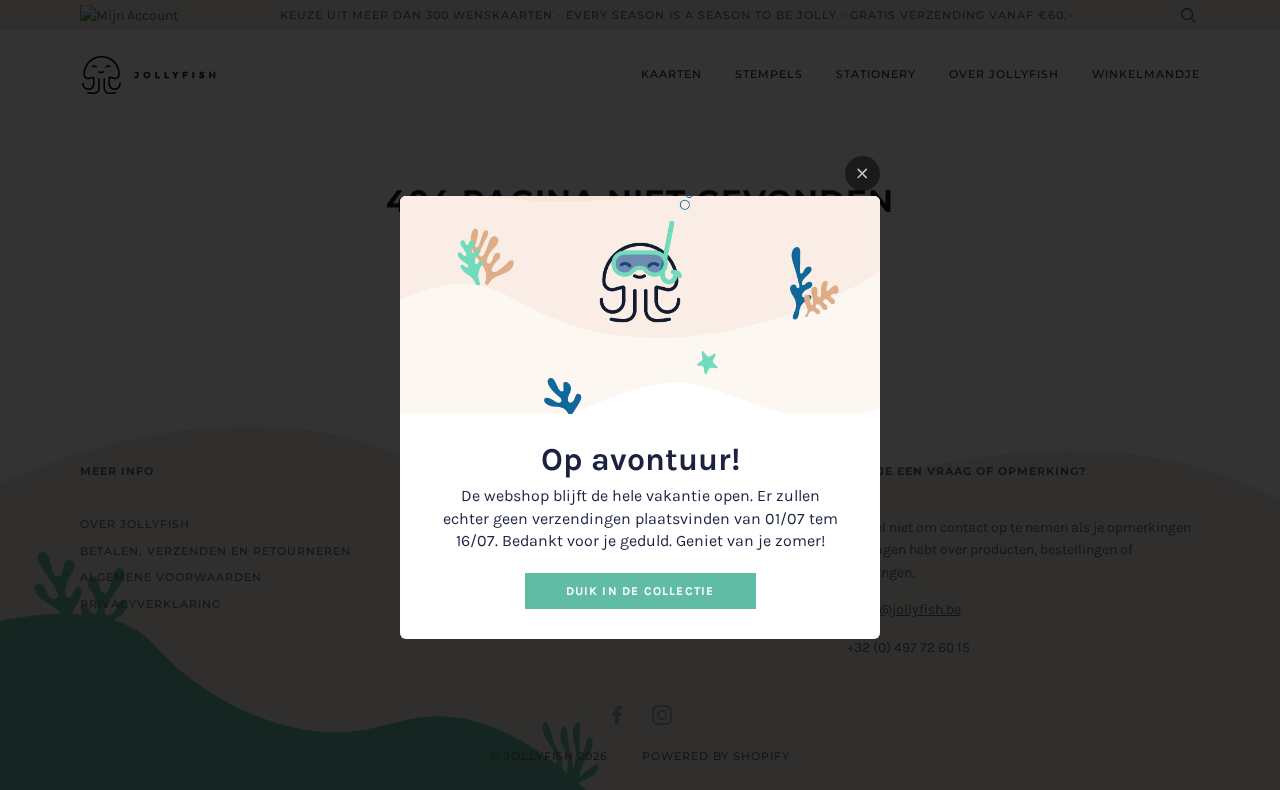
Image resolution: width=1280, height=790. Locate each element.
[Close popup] (862, 173)
